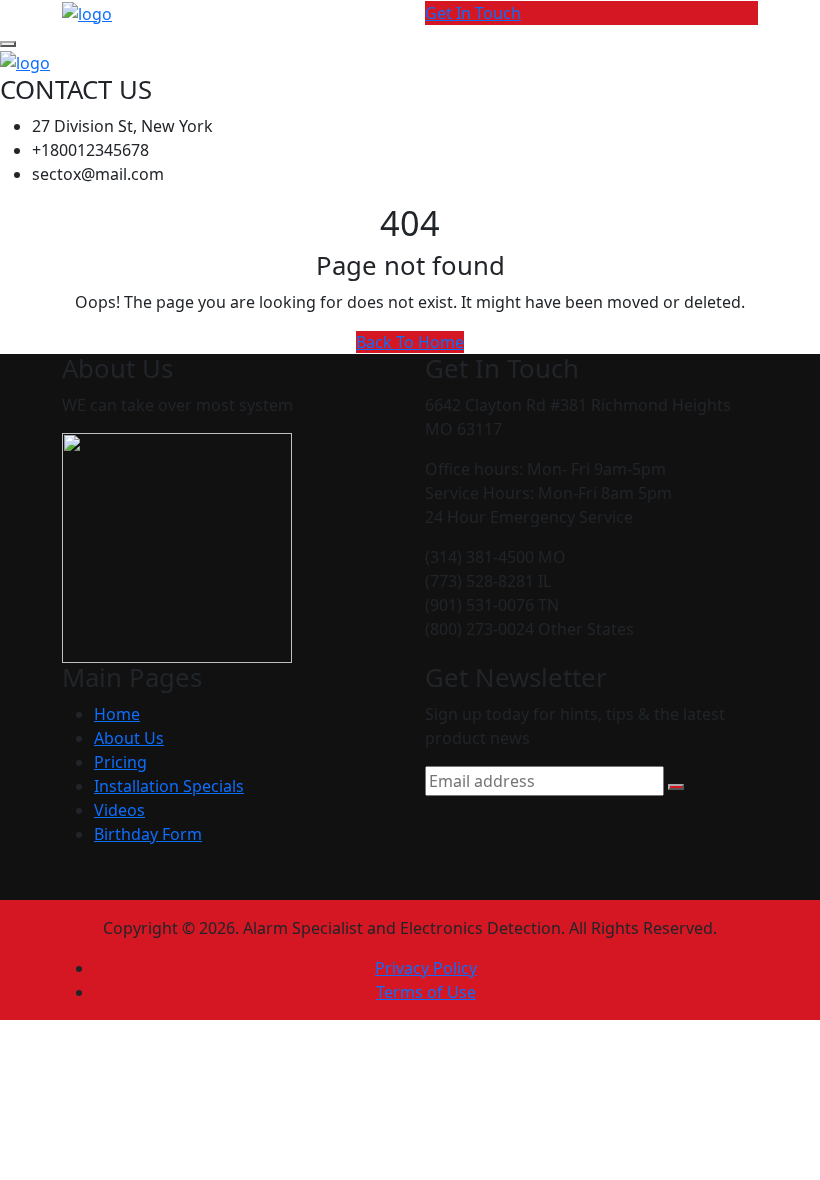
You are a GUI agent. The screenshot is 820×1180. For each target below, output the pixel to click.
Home (117, 714)
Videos (119, 810)
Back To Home (410, 342)
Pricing (120, 762)
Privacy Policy (426, 968)
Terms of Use (426, 992)
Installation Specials (169, 786)
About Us (129, 738)
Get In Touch (473, 13)
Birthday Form (148, 834)
